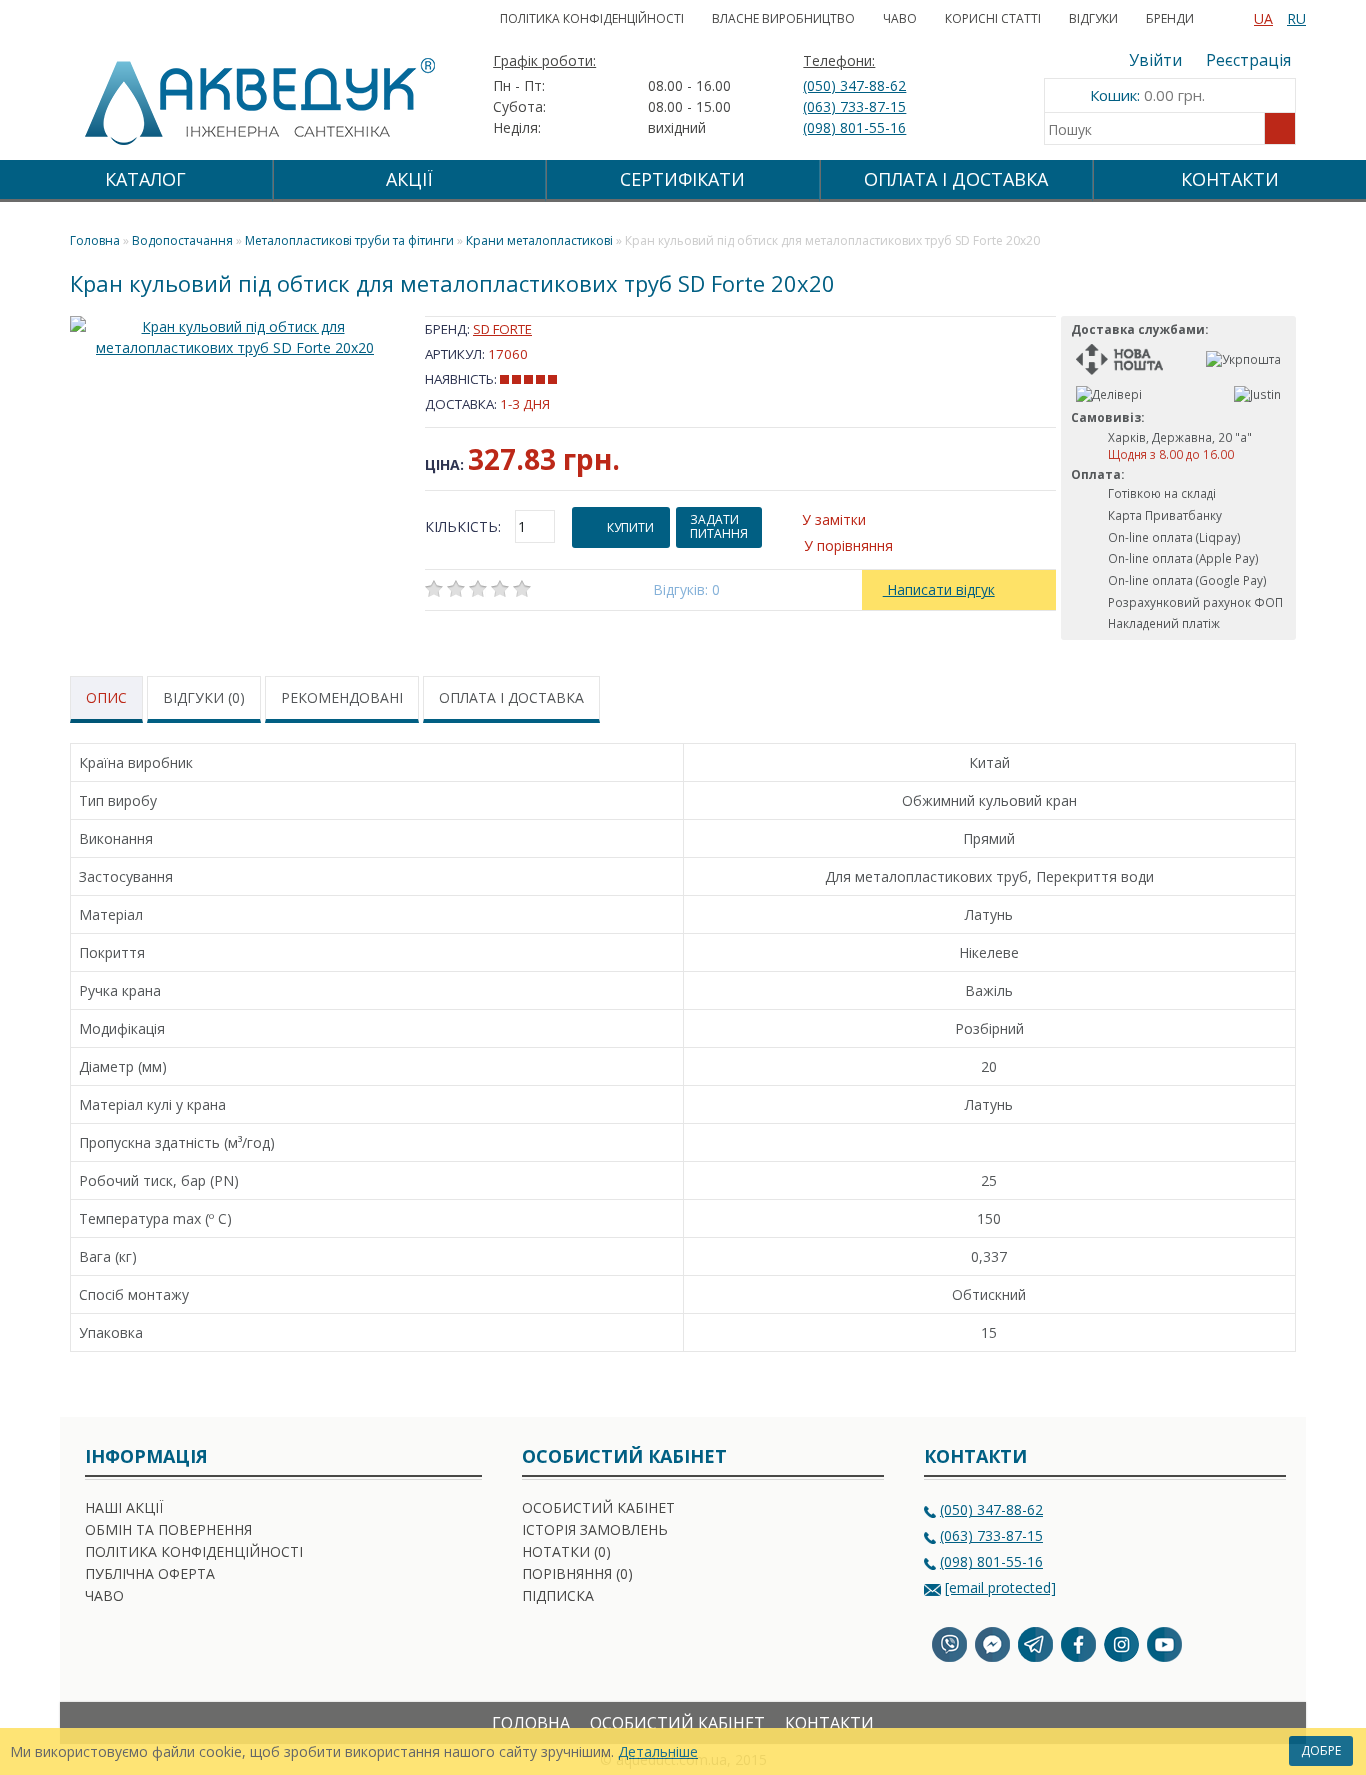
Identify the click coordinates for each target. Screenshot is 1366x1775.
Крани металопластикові (539, 240)
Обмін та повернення (168, 1529)
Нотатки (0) (566, 1551)
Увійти (1155, 60)
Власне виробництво (783, 18)
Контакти (1230, 179)
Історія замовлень (595, 1529)
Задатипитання (719, 526)
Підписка (558, 1595)
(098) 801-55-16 (854, 127)
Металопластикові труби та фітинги (349, 240)
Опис (106, 697)
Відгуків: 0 (686, 589)
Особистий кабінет (598, 1507)
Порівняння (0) (577, 1573)
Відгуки (1093, 18)
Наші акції (124, 1507)
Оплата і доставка (511, 697)
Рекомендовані (342, 697)
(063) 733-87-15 (854, 106)
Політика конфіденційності (592, 18)
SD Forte (502, 329)
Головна (531, 1723)
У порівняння (848, 545)
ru (1296, 18)
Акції (409, 179)
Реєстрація (1248, 60)
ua (1263, 18)
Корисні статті (993, 18)
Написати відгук (939, 589)
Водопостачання (182, 240)
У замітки (834, 519)
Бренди (1170, 18)
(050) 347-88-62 (854, 85)
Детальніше (658, 1751)
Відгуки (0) (204, 697)
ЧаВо (900, 18)
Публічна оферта (150, 1573)
